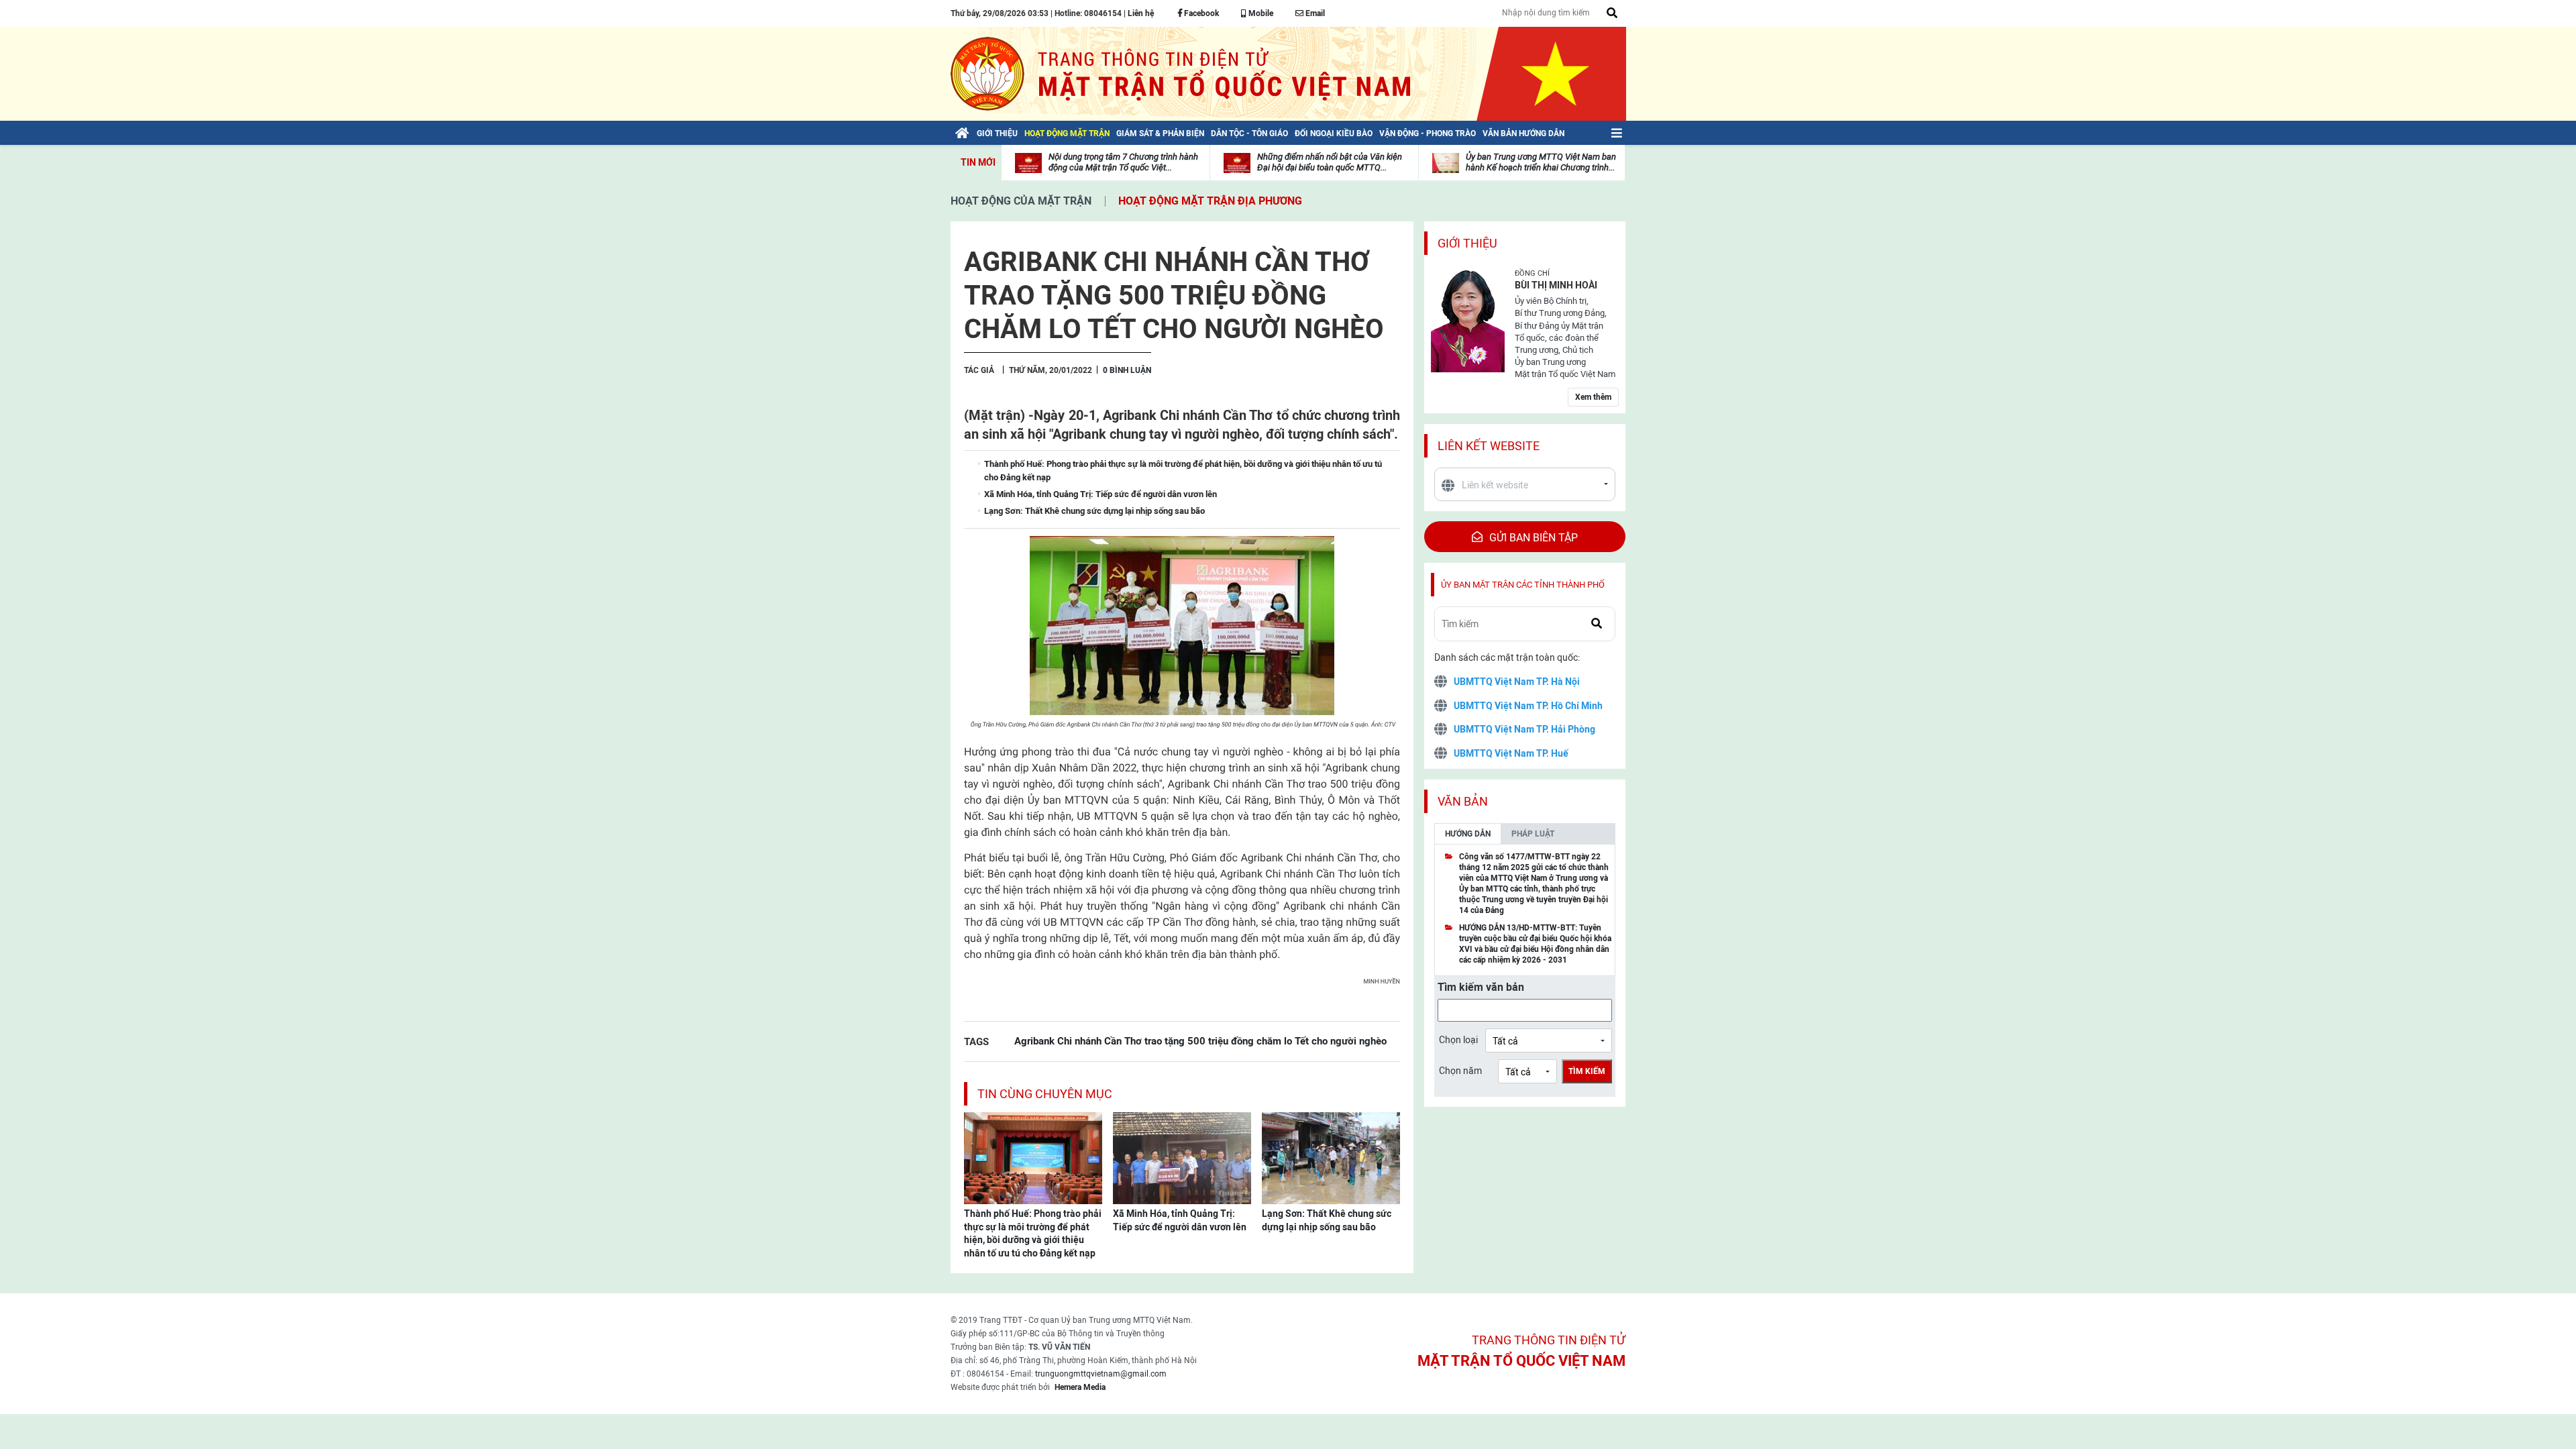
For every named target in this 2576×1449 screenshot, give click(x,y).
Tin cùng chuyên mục (1045, 1094)
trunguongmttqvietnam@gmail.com (1101, 1374)
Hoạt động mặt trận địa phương (1210, 201)
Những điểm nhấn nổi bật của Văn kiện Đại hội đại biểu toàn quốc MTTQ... (1330, 162)
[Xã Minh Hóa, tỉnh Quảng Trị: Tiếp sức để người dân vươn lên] (1182, 1157)
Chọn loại (1458, 1040)
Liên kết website (1489, 446)
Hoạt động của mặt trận (1021, 201)
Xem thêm (1593, 397)
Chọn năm (1460, 1071)
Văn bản (1463, 801)
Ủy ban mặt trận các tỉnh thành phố (1523, 585)
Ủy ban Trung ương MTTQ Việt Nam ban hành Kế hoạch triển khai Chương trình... (1541, 162)
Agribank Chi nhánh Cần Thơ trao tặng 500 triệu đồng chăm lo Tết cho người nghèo (1200, 1041)
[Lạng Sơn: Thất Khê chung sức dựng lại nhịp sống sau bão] (1331, 1157)
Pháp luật (1533, 834)
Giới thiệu (1467, 243)
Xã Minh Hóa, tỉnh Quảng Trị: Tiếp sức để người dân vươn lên (1180, 1220)
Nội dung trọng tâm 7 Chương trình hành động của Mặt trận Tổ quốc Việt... (1123, 162)
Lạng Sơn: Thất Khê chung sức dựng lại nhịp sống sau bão (1327, 1220)
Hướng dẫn (1468, 834)
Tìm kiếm (1587, 1071)
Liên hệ (1141, 13)
